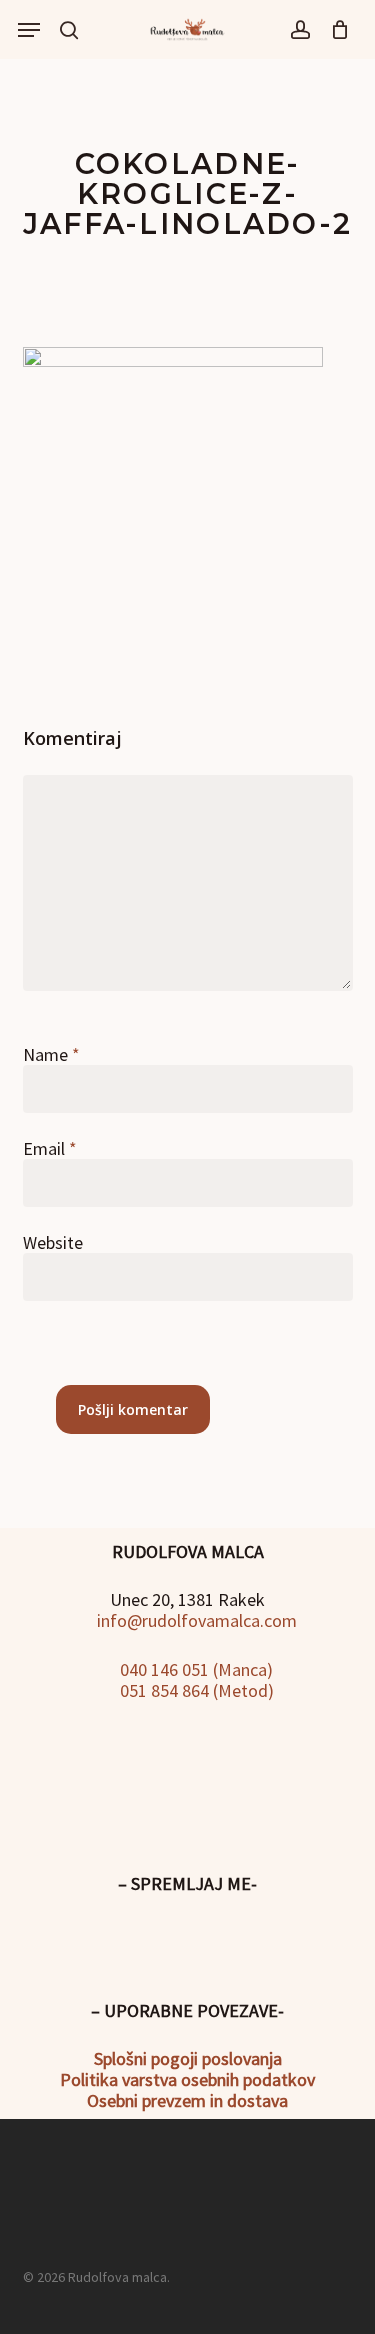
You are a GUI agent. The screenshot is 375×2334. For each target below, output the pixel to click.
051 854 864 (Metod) (195, 1690)
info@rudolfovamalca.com (195, 1620)
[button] (29, 30)
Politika (89, 2079)
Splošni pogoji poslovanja (188, 2058)
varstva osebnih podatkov (216, 2079)
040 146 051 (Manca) (194, 1669)
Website (53, 1242)
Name (51, 1054)
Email (50, 1148)
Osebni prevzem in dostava (187, 2100)
